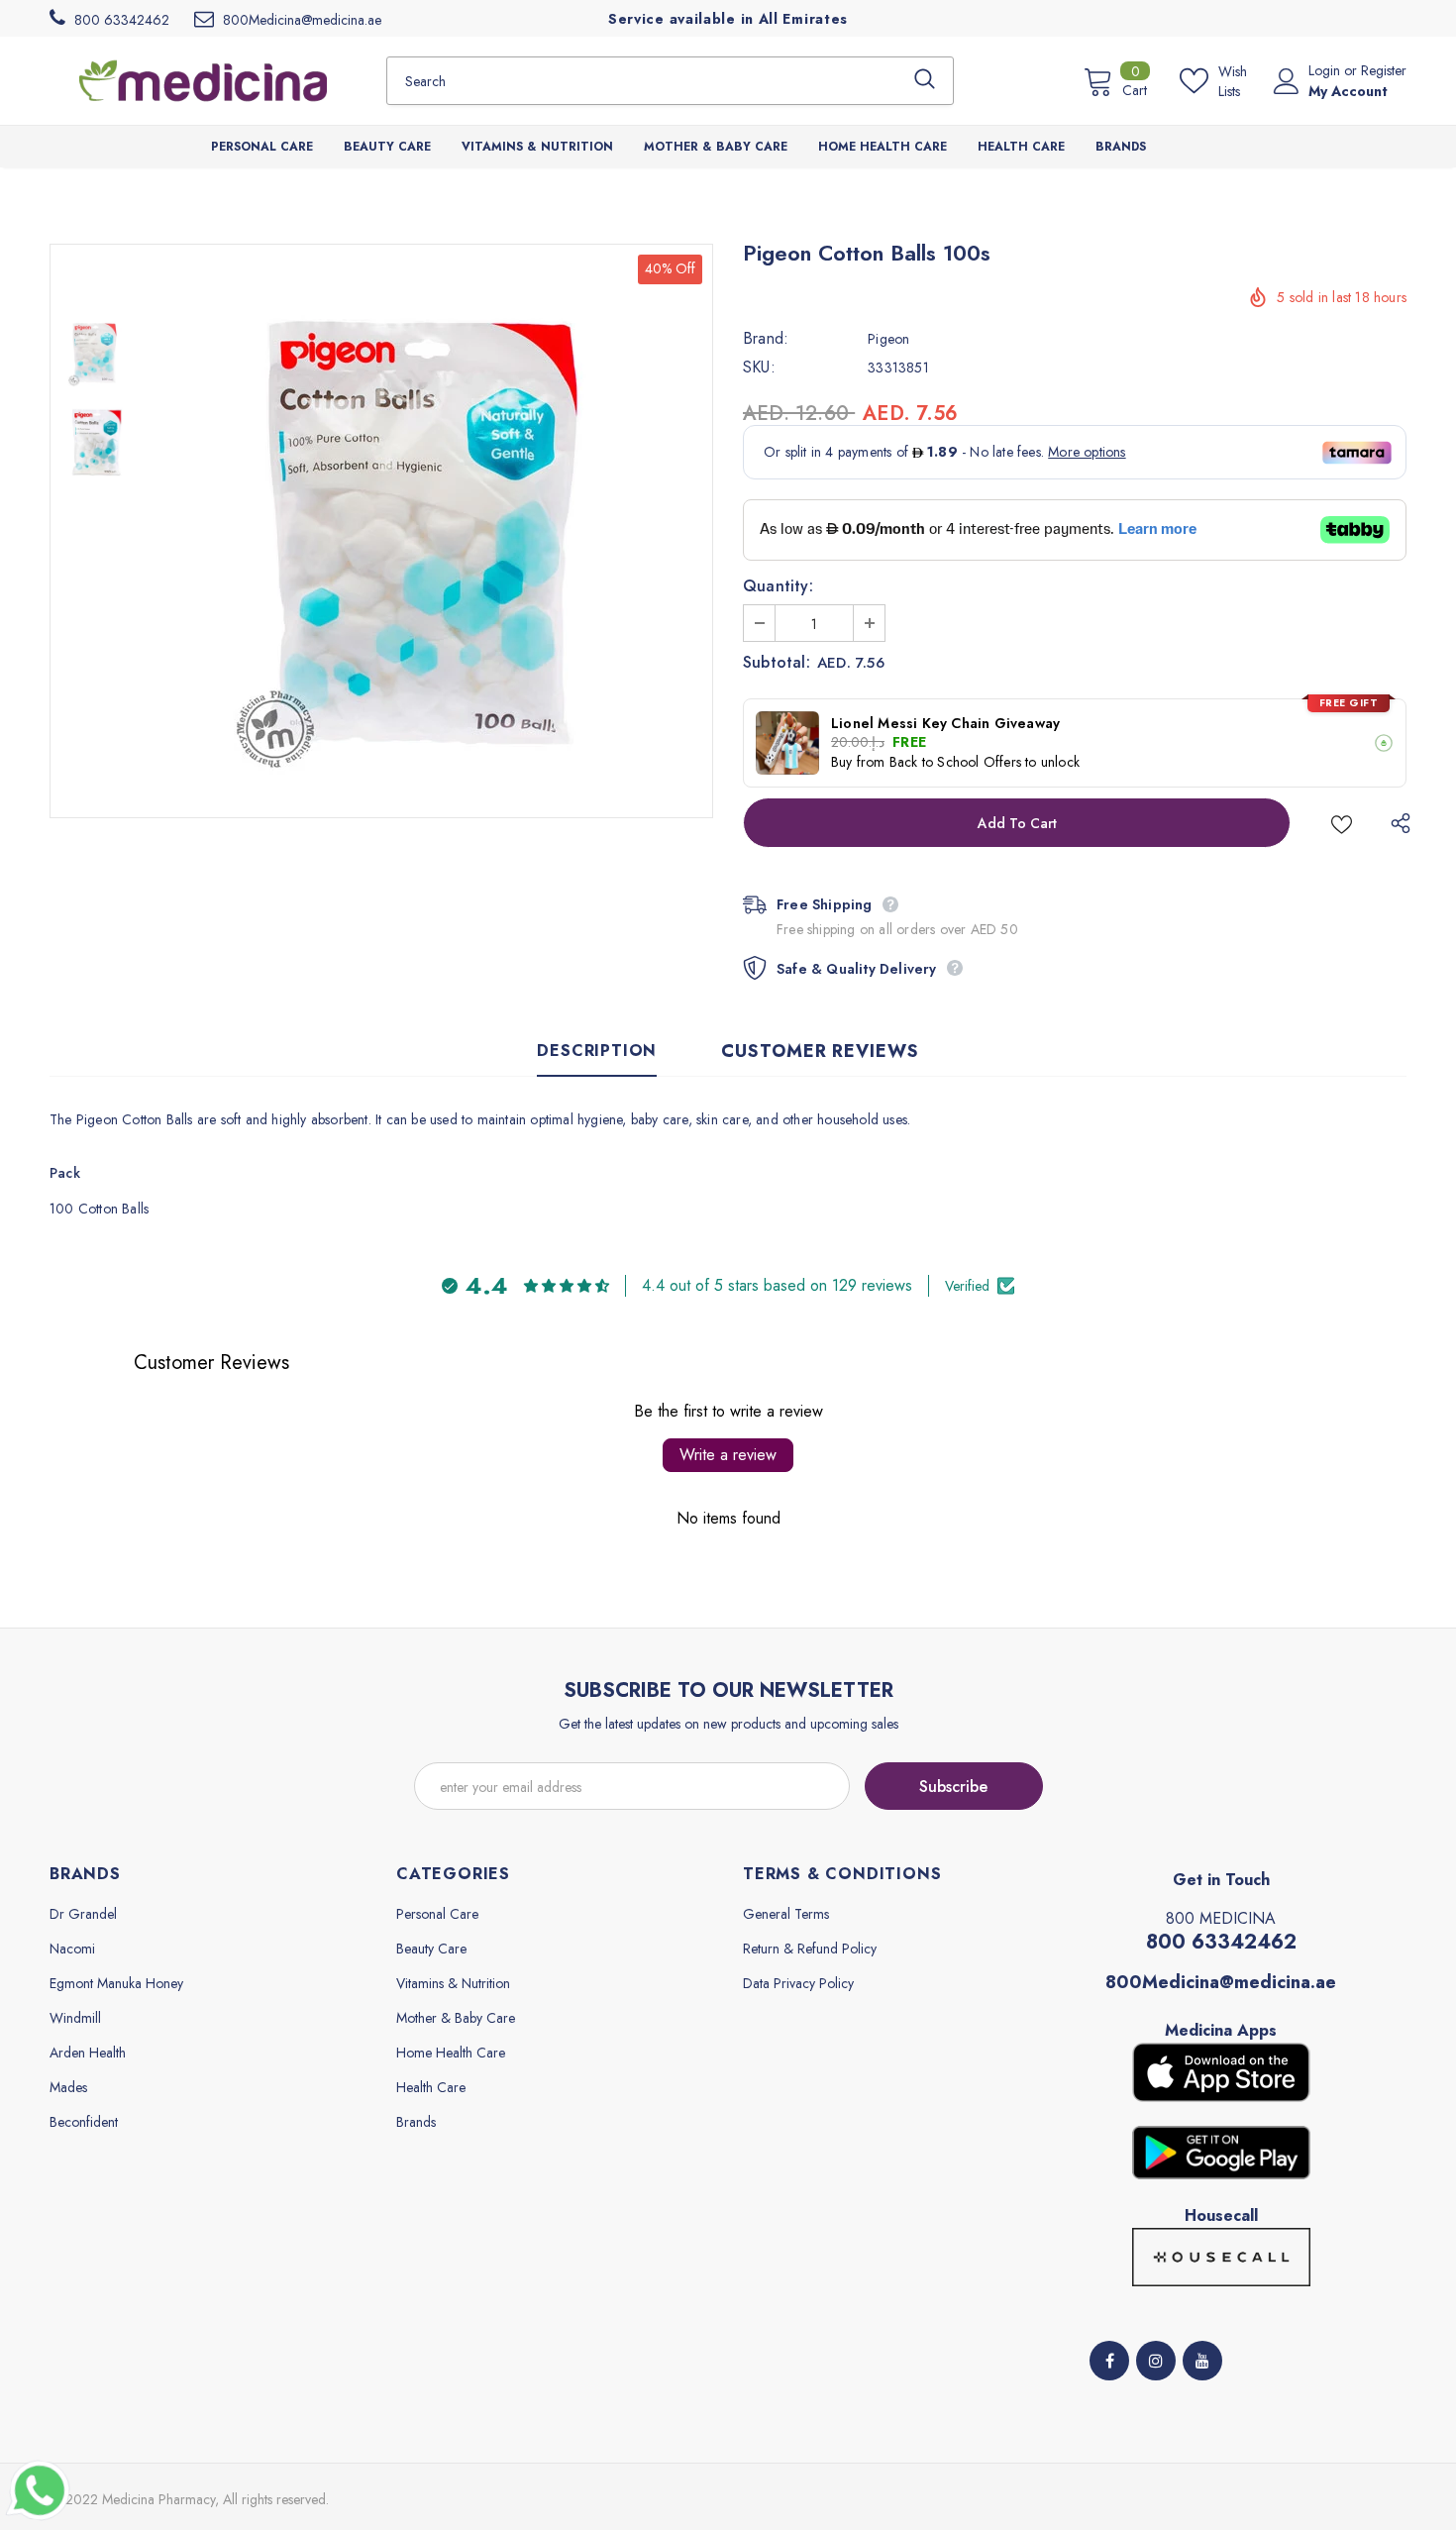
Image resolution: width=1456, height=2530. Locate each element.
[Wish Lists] (1342, 823)
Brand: (766, 339)
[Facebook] (1109, 2361)
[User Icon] (1287, 81)
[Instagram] (1156, 2361)
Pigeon (888, 339)
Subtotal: (777, 663)
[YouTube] (1202, 2361)
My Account (1348, 91)
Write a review (728, 1455)
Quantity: (778, 586)
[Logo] (203, 80)
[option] (426, 531)
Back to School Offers (955, 762)
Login (1326, 70)
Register (1384, 70)
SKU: (759, 368)
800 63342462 (1221, 1942)
